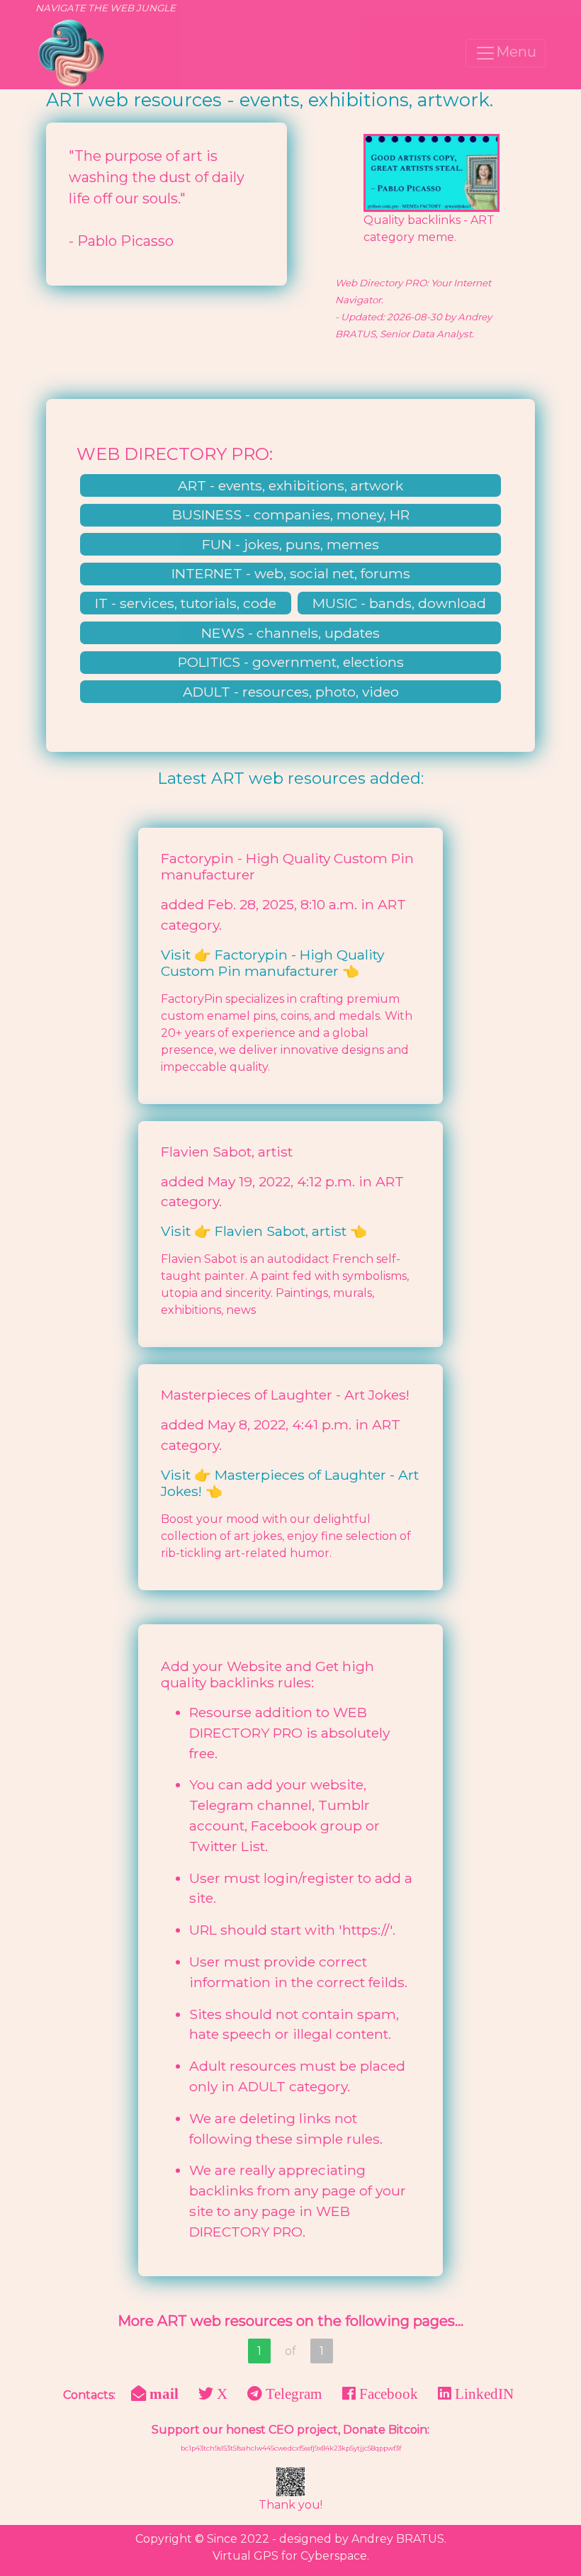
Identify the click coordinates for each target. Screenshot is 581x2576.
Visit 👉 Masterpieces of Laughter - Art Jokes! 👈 (290, 1483)
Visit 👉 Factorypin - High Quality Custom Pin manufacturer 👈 (272, 963)
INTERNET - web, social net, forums (291, 573)
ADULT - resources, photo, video (291, 692)
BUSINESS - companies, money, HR (291, 514)
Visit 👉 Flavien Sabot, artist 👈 (264, 1231)
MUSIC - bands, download (399, 603)
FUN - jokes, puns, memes (290, 544)
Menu (516, 52)
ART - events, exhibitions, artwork (290, 485)
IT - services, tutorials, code (186, 603)
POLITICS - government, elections (291, 662)
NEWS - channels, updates (290, 633)
